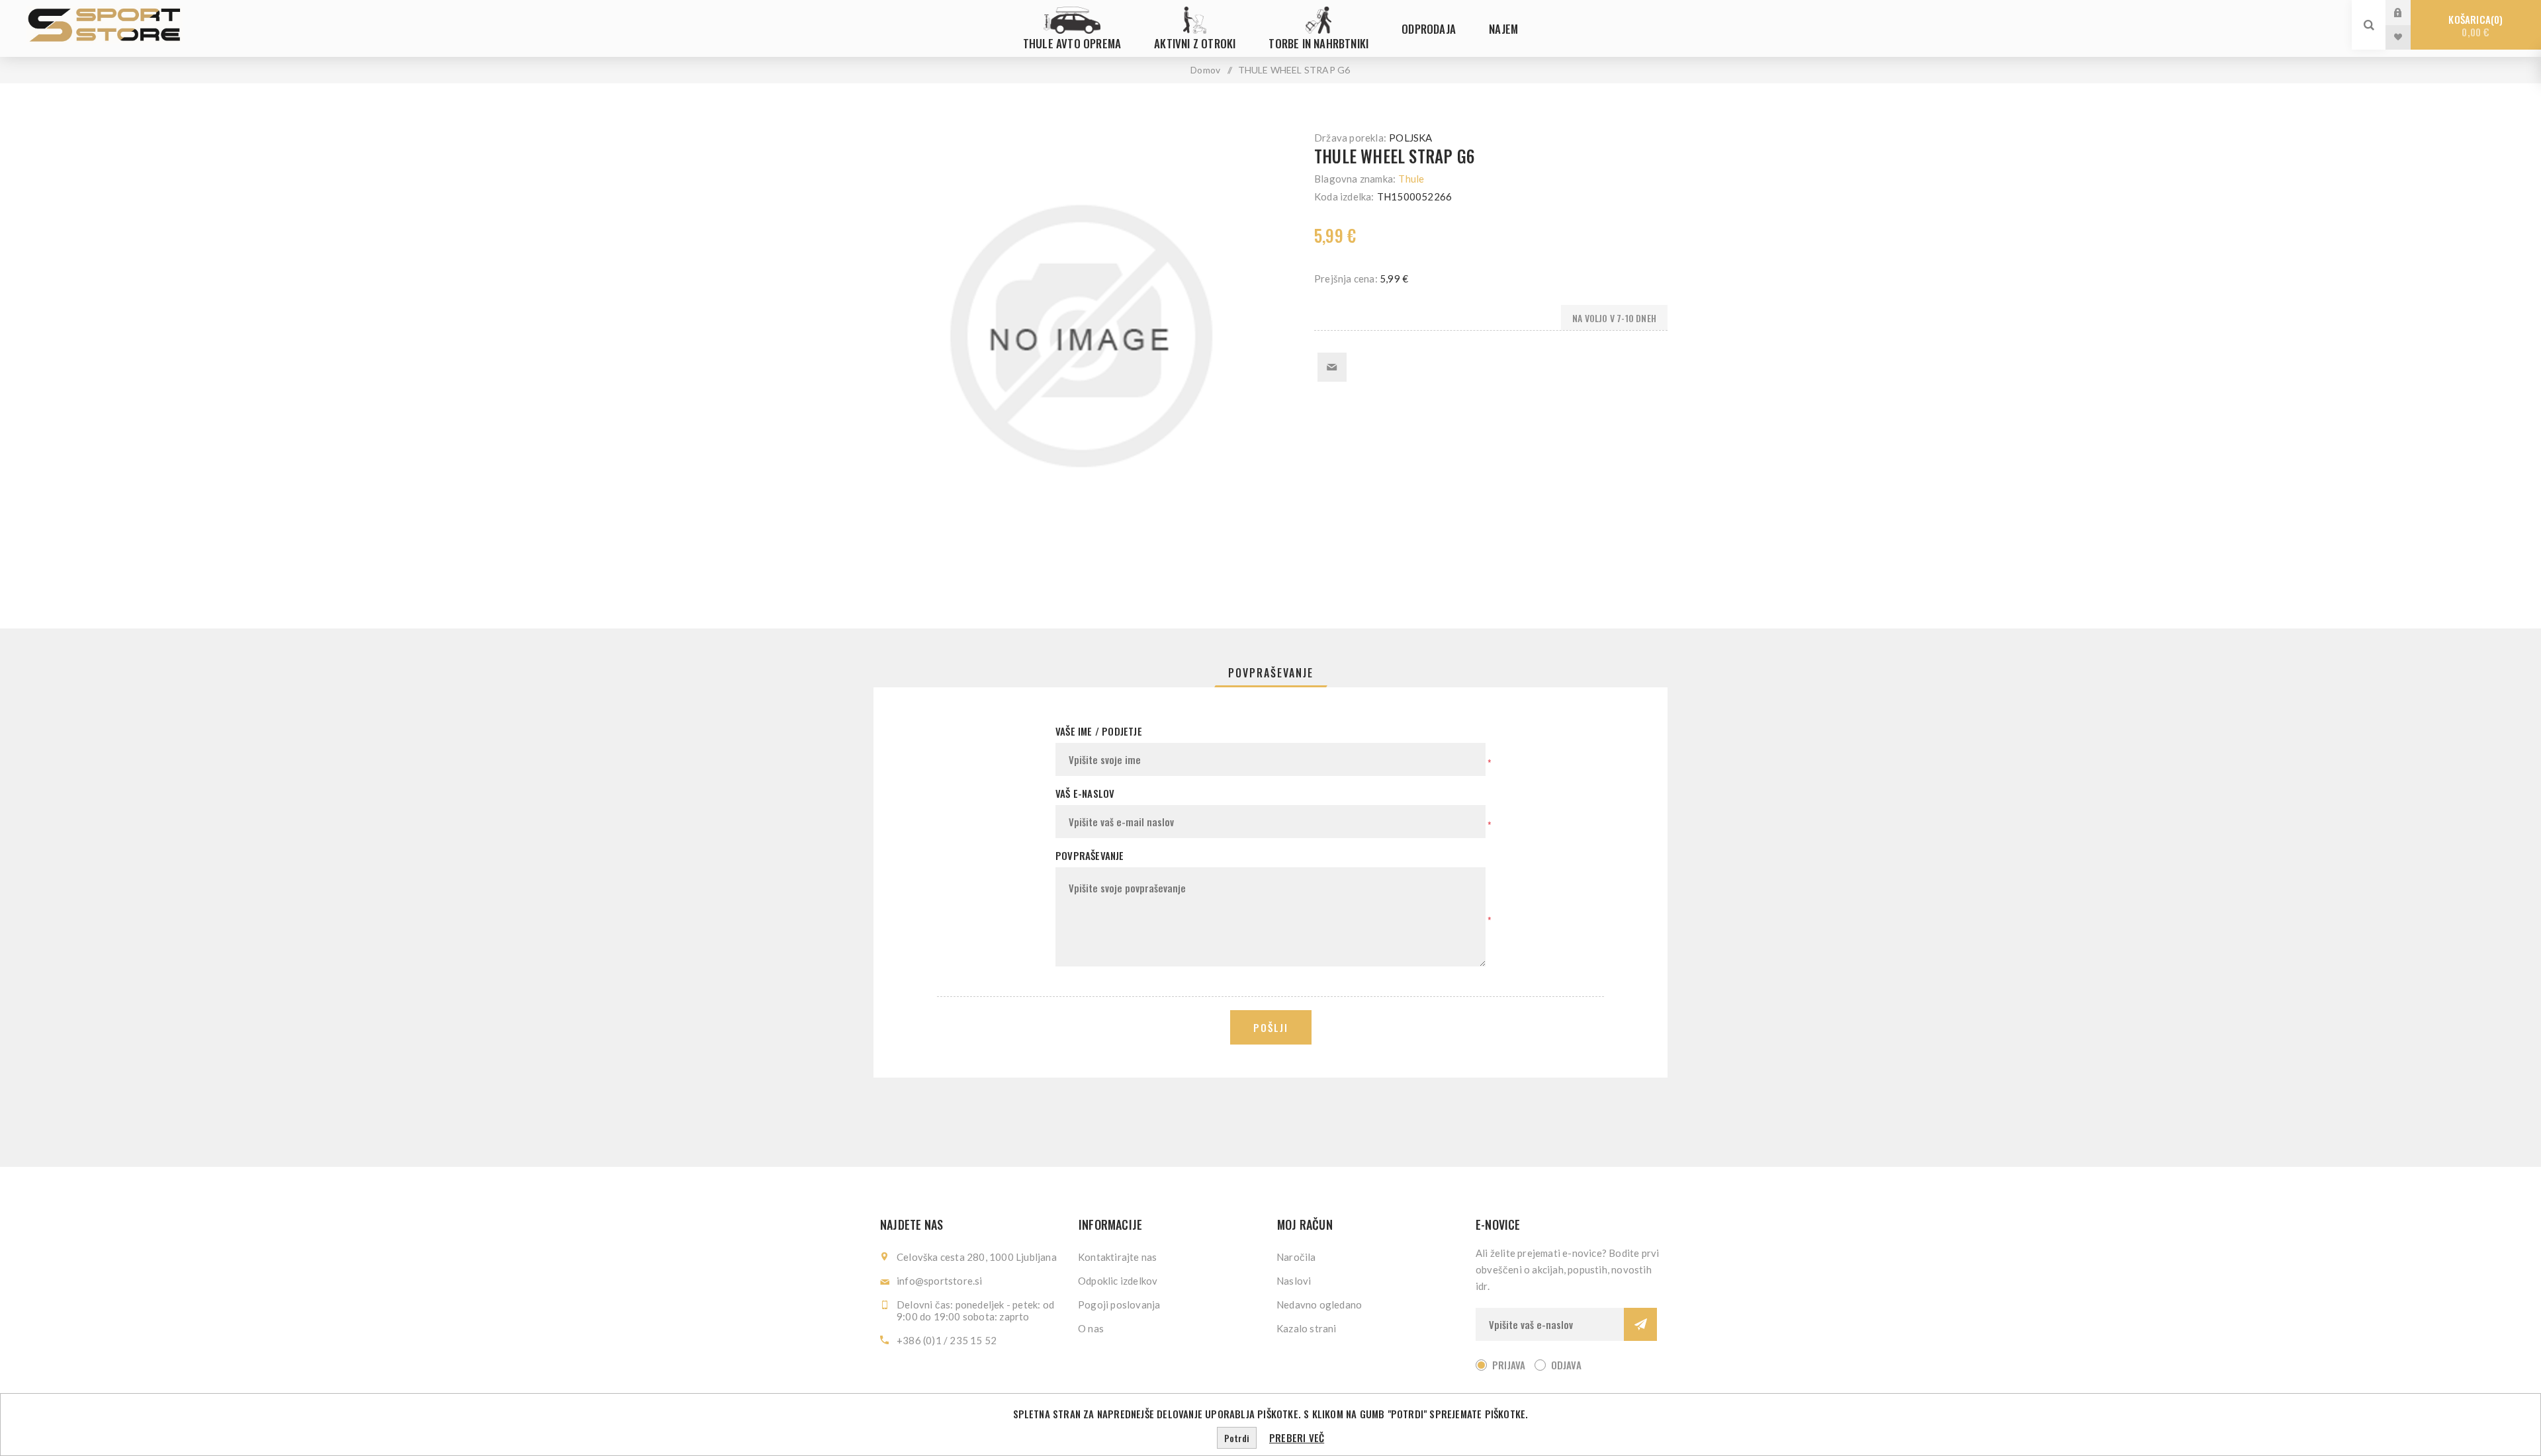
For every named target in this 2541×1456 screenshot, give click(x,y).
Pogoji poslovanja (1119, 1305)
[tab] (1271, 673)
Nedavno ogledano (1319, 1305)
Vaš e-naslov (1085, 793)
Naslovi (1294, 1281)
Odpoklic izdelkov (1118, 1281)
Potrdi (1237, 1438)
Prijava (2408, 12)
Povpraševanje (1271, 673)
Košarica (2474, 25)
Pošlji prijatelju (1332, 367)
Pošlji (1271, 1027)
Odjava (1566, 1365)
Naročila (1296, 1257)
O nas (1091, 1328)
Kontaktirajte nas (1117, 1257)
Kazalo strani (1307, 1328)
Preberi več (1297, 1437)
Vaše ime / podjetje (1099, 731)
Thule (1411, 179)
